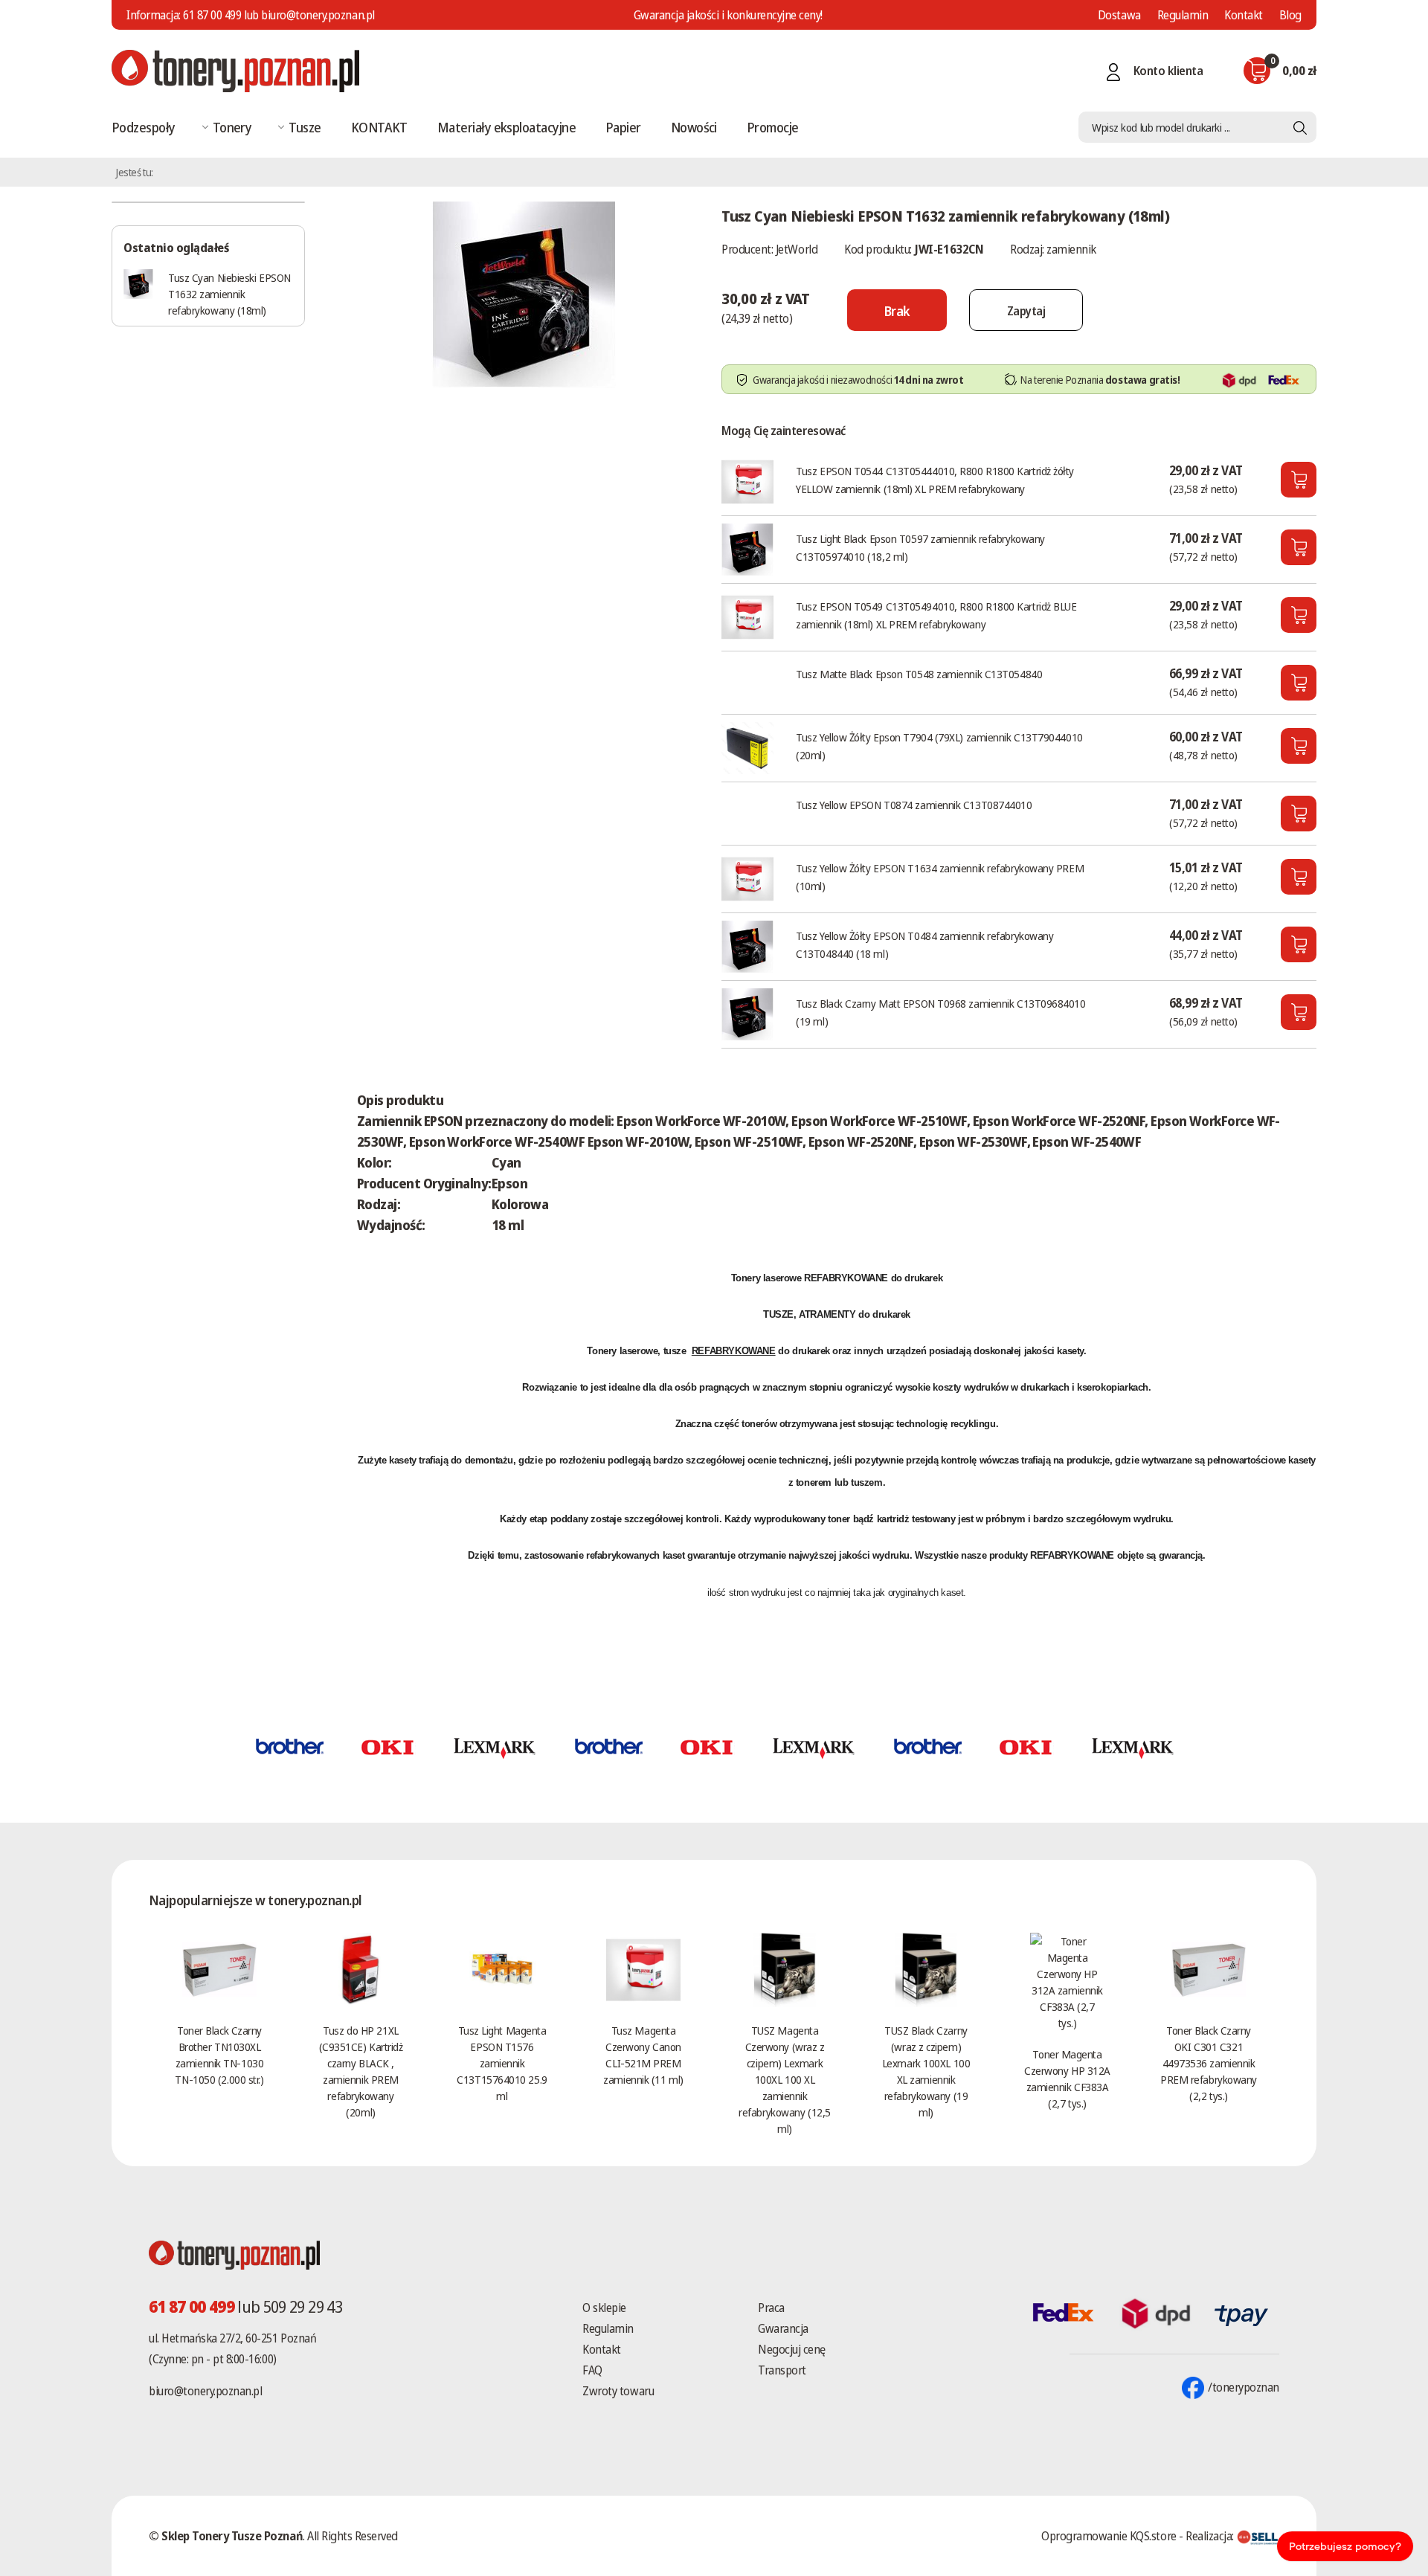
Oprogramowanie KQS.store (1109, 2536)
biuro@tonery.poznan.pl (205, 2391)
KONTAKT (379, 127)
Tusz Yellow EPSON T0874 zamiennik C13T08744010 (914, 805)
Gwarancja (783, 2328)
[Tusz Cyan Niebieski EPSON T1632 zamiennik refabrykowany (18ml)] (524, 293)
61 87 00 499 (212, 15)
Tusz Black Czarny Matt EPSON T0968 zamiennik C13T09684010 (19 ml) (940, 1012)
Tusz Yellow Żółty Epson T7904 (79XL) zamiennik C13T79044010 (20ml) (939, 746)
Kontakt (1244, 15)
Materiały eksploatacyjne (506, 127)
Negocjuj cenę (792, 2349)
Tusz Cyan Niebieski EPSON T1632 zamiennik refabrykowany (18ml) (229, 294)
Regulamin (1183, 15)
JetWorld (797, 249)
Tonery (232, 127)
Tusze (305, 127)
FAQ (592, 2370)
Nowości (694, 127)
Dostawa (1119, 15)
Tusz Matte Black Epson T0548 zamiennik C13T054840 (919, 674)
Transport (782, 2370)
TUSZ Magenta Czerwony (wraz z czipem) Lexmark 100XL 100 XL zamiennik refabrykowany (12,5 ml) (784, 2079)
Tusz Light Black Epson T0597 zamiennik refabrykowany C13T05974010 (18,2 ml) (920, 547)
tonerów (759, 1424)
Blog (1290, 15)
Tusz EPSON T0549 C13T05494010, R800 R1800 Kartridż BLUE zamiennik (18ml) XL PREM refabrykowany (936, 615)
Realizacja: (1211, 2536)
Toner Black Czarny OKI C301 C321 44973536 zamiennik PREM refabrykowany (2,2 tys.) (1209, 2063)
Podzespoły (144, 127)
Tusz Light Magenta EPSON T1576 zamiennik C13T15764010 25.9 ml (502, 2063)
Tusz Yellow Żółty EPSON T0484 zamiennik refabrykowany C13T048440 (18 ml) (924, 944)
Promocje (773, 127)
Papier (623, 127)
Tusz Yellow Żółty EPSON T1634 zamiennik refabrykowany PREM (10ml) (940, 877)
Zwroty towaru (618, 2391)
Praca (771, 2308)
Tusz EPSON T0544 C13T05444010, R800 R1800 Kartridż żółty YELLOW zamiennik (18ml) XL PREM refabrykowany (935, 480)
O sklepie (604, 2308)
